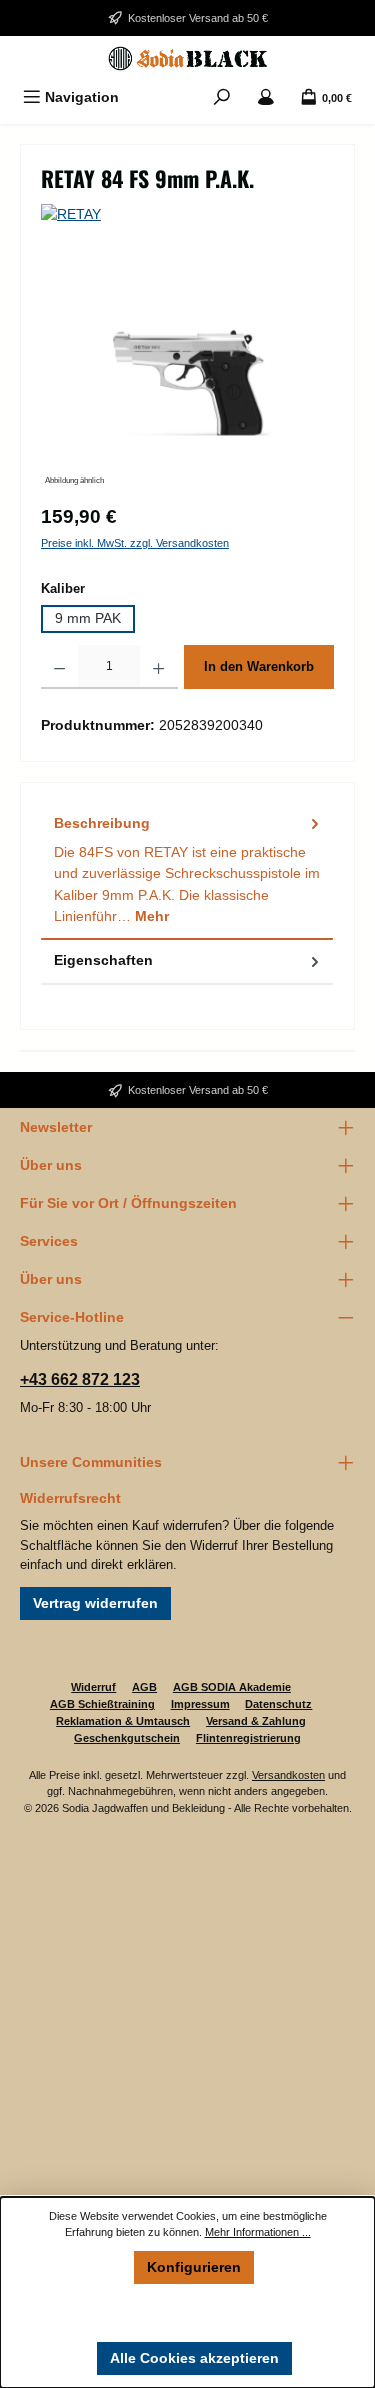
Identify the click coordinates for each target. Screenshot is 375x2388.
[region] (187, 378)
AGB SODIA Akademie (232, 1687)
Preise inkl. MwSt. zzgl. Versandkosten (135, 543)
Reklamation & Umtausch (123, 1721)
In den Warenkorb (259, 666)
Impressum (200, 1704)
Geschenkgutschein (127, 1738)
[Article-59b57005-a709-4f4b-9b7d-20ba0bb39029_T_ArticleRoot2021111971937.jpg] (187, 378)
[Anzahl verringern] (59, 667)
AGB (144, 1687)
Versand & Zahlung (256, 1721)
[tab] (187, 871)
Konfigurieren (194, 2267)
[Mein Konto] (266, 97)
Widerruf (93, 1687)
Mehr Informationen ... (258, 2232)
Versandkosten (288, 1775)
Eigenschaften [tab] (103, 960)
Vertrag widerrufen (95, 1603)
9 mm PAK (88, 618)
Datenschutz (278, 1704)
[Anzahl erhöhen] (158, 667)
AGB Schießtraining (102, 1704)
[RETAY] (187, 215)
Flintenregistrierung (248, 1738)
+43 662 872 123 (80, 1379)
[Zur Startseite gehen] (187, 58)
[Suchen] (222, 97)
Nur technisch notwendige (194, 2312)
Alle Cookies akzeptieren (194, 2358)
